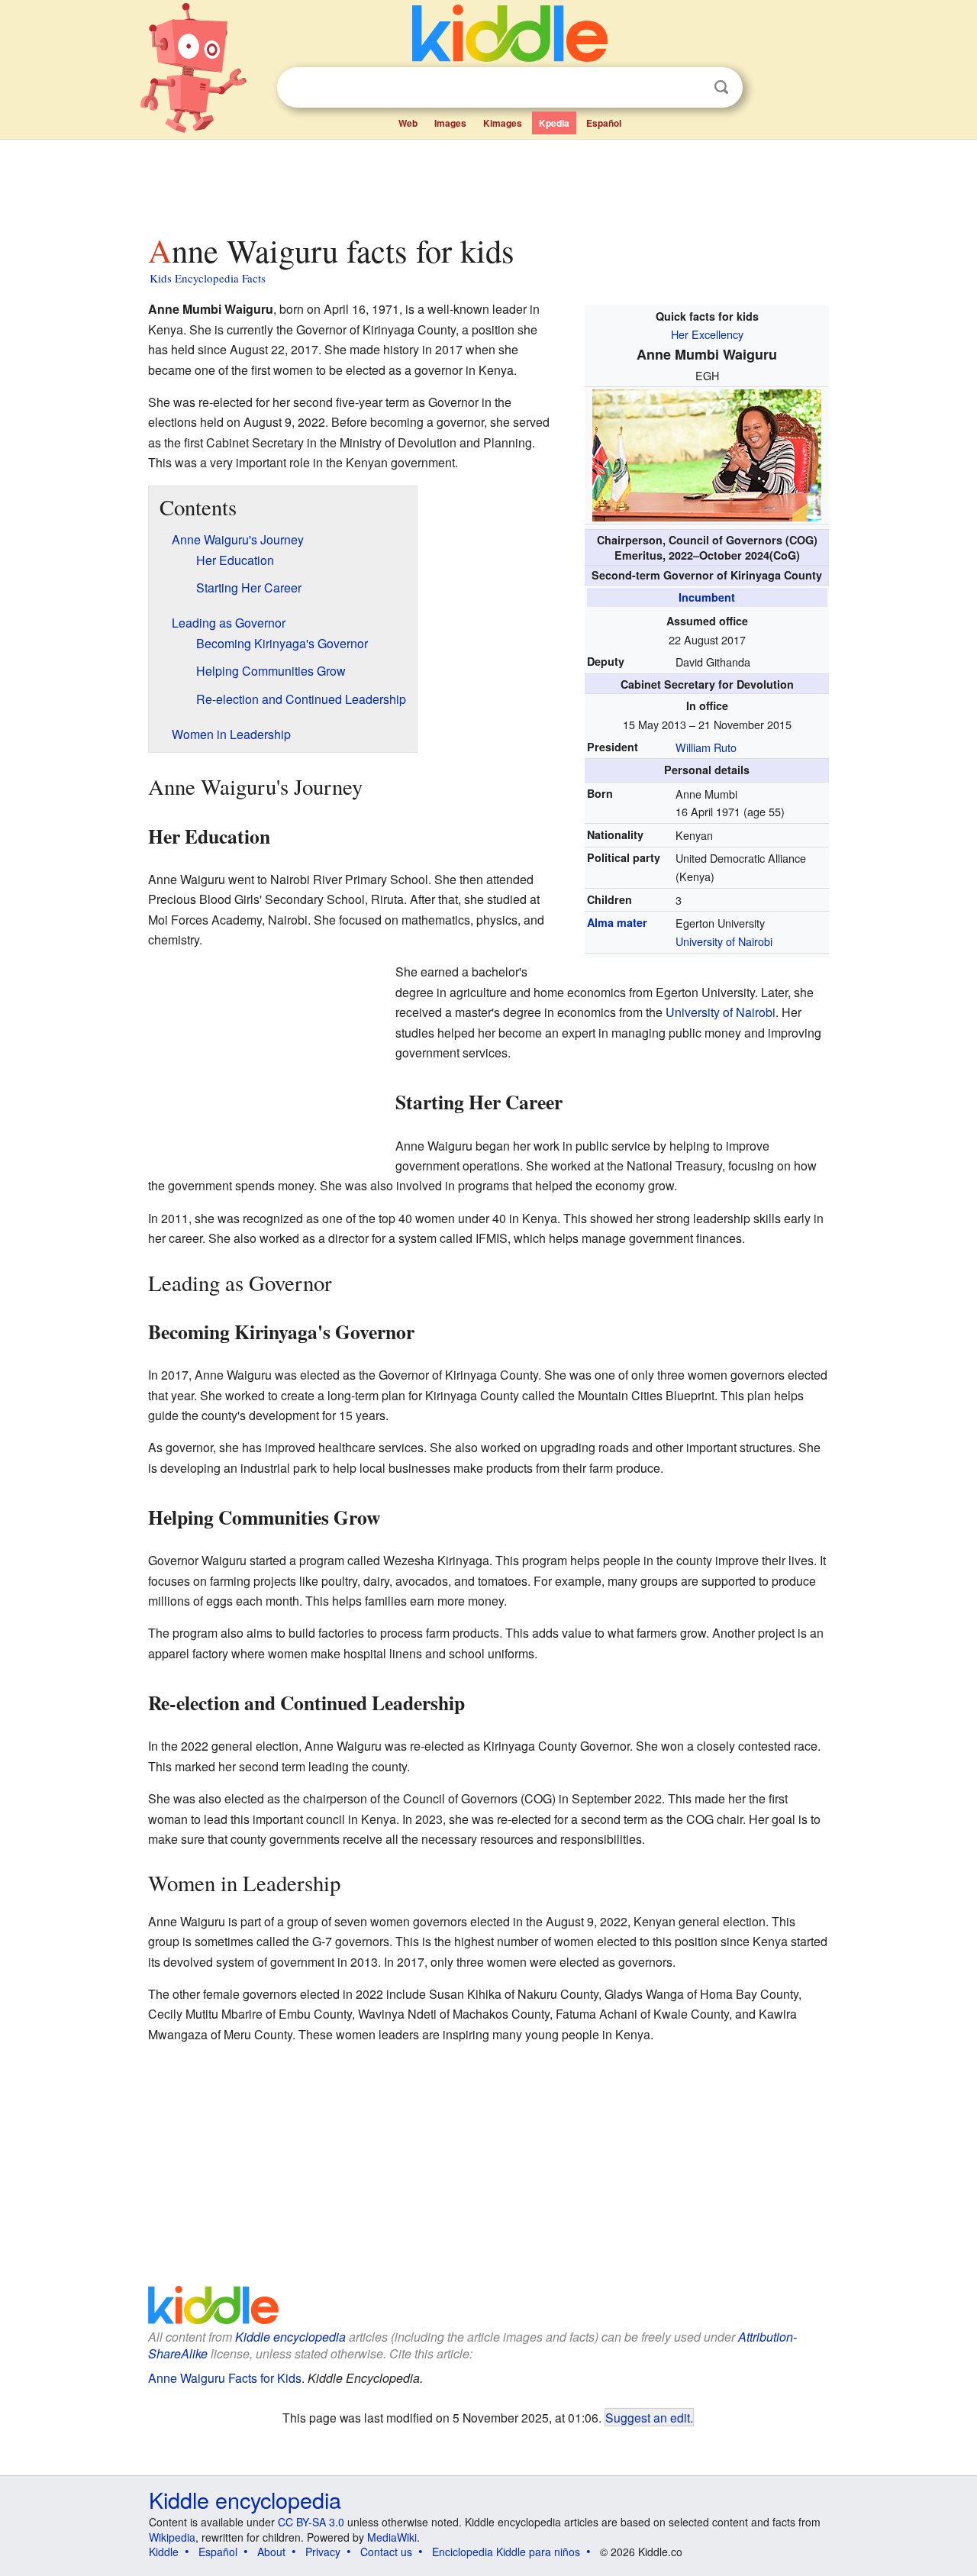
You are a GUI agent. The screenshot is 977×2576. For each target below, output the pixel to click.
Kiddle (164, 2552)
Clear (690, 88)
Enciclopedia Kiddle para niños (506, 2552)
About (271, 2552)
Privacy (323, 2552)
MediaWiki (392, 2537)
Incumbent (707, 597)
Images (450, 123)
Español (604, 123)
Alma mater (617, 922)
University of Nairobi (724, 941)
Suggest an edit (648, 2417)
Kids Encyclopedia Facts (208, 278)
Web (408, 123)
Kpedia (554, 123)
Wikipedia (172, 2537)
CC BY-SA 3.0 (311, 2522)
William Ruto (706, 747)
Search (721, 87)
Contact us (386, 2552)
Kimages (503, 123)
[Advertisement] (488, 182)
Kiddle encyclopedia (290, 2337)
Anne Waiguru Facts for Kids (225, 2378)
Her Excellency (707, 334)
